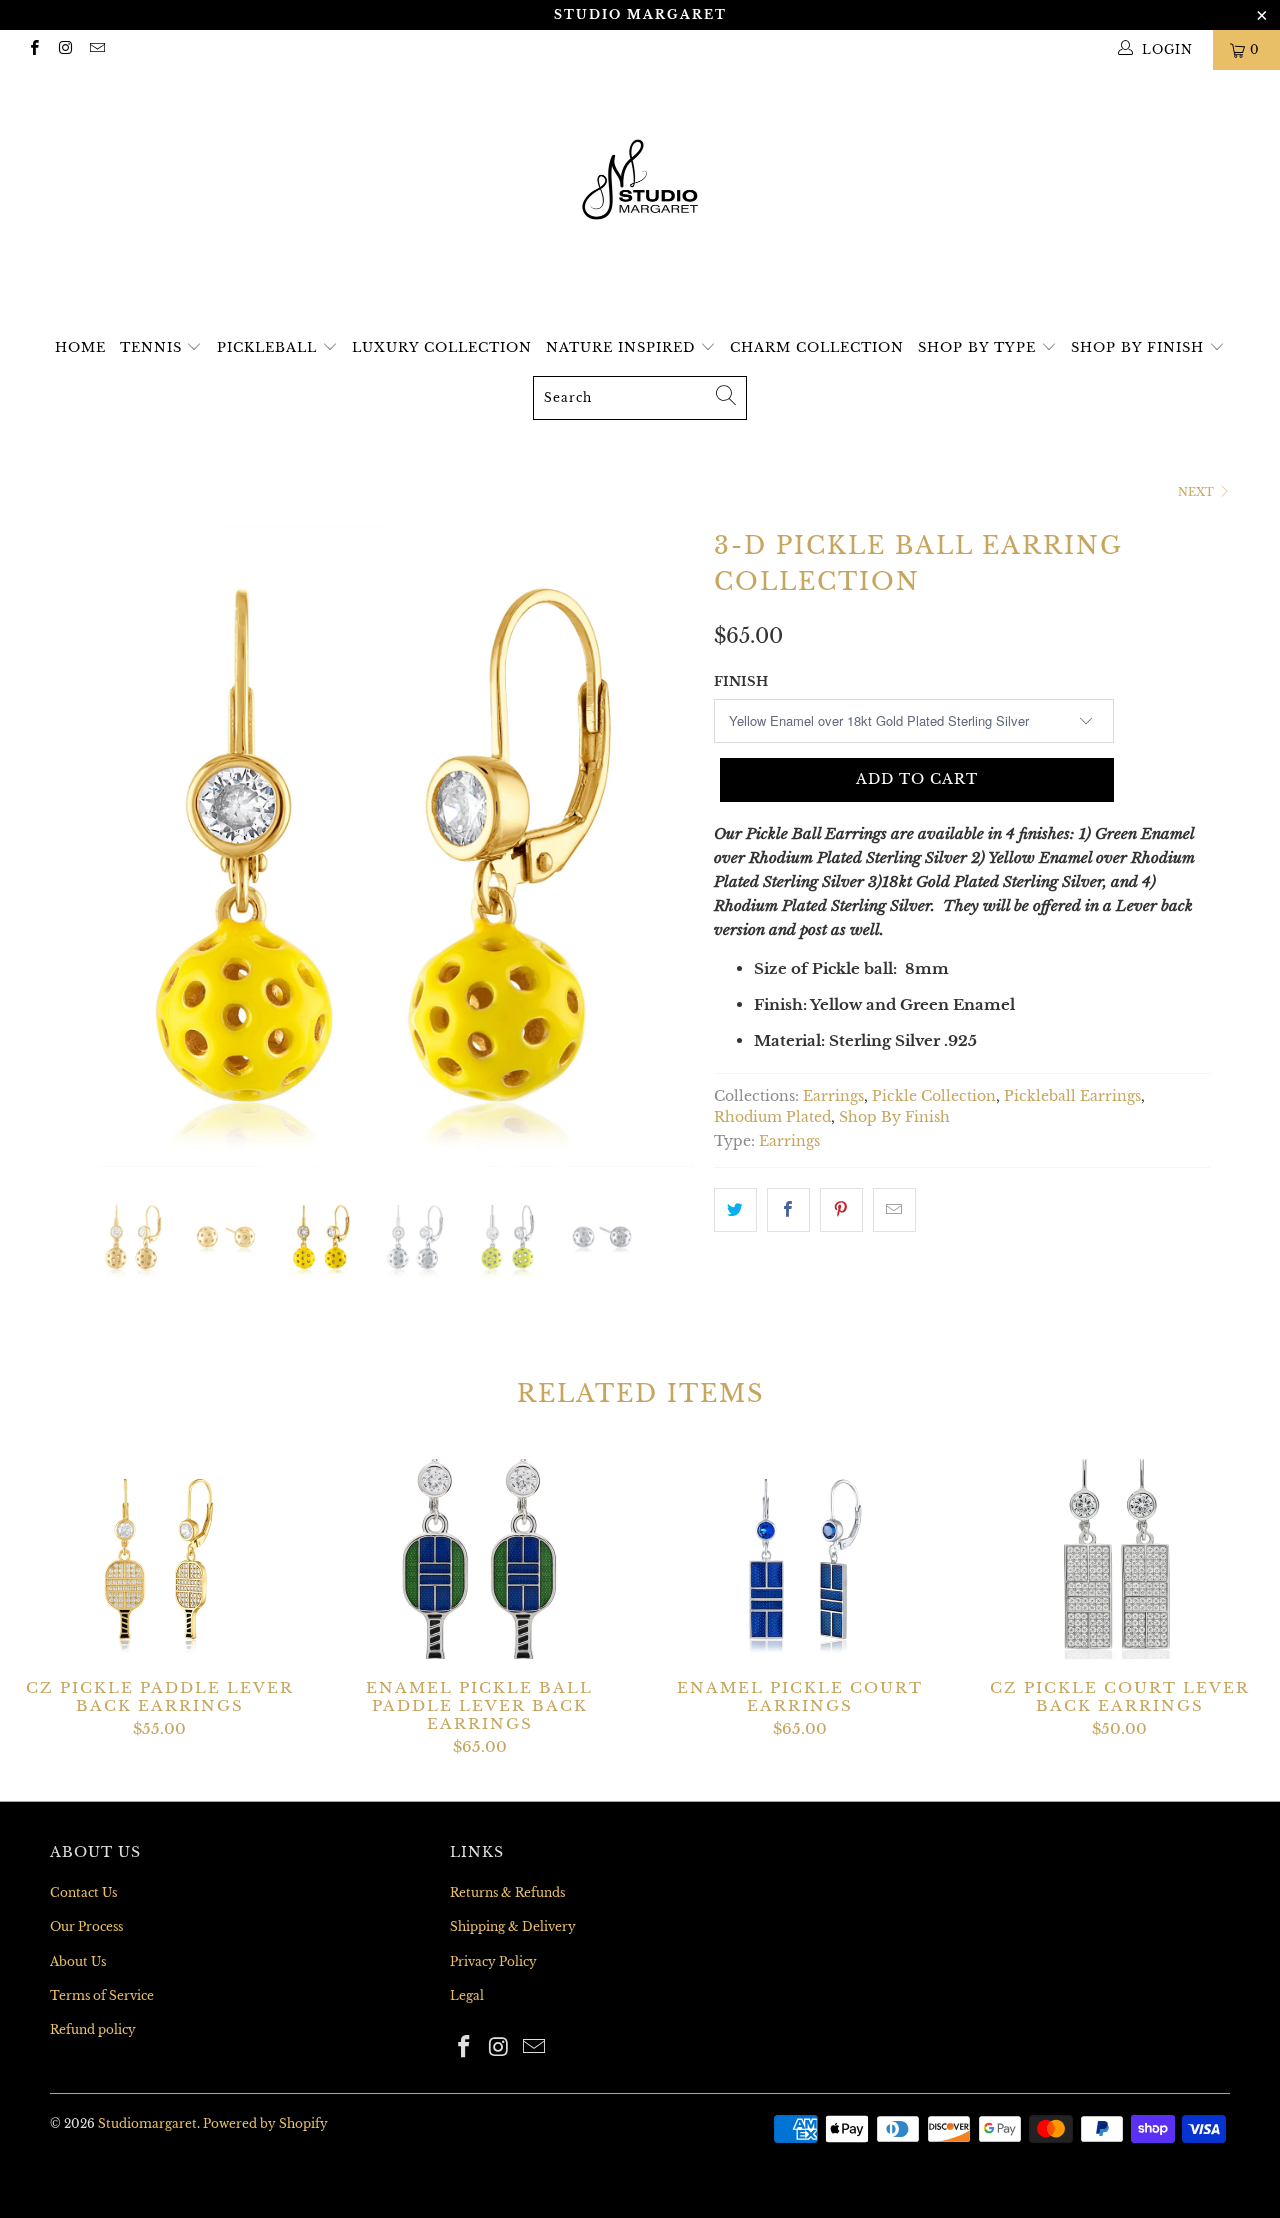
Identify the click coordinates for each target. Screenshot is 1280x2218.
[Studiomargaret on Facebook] (33, 49)
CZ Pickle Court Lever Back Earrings (1120, 1559)
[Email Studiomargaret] (96, 49)
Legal (467, 1995)
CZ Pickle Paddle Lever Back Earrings (160, 1559)
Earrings (833, 1096)
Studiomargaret (147, 2123)
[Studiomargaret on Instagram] (64, 49)
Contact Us (83, 1892)
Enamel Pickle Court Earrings (800, 1559)
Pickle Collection (934, 1096)
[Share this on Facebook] (788, 1210)
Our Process (86, 1926)
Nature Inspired (623, 347)
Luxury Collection (442, 347)
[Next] (659, 846)
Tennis (153, 347)
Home (80, 347)
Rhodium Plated (772, 1117)
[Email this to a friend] (894, 1210)
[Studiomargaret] (640, 182)
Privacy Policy (493, 1961)
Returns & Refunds (507, 1892)
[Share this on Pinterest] (841, 1210)
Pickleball (269, 347)
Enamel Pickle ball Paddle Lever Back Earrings (480, 1559)
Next (1197, 492)
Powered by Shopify (265, 2123)
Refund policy (93, 2029)
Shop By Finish (1140, 347)
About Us (78, 1961)
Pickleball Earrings (1072, 1096)
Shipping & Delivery (513, 1926)
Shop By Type (979, 347)
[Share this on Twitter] (735, 1210)
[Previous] (84, 846)
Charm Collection (817, 347)
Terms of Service (102, 1995)
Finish (741, 681)
